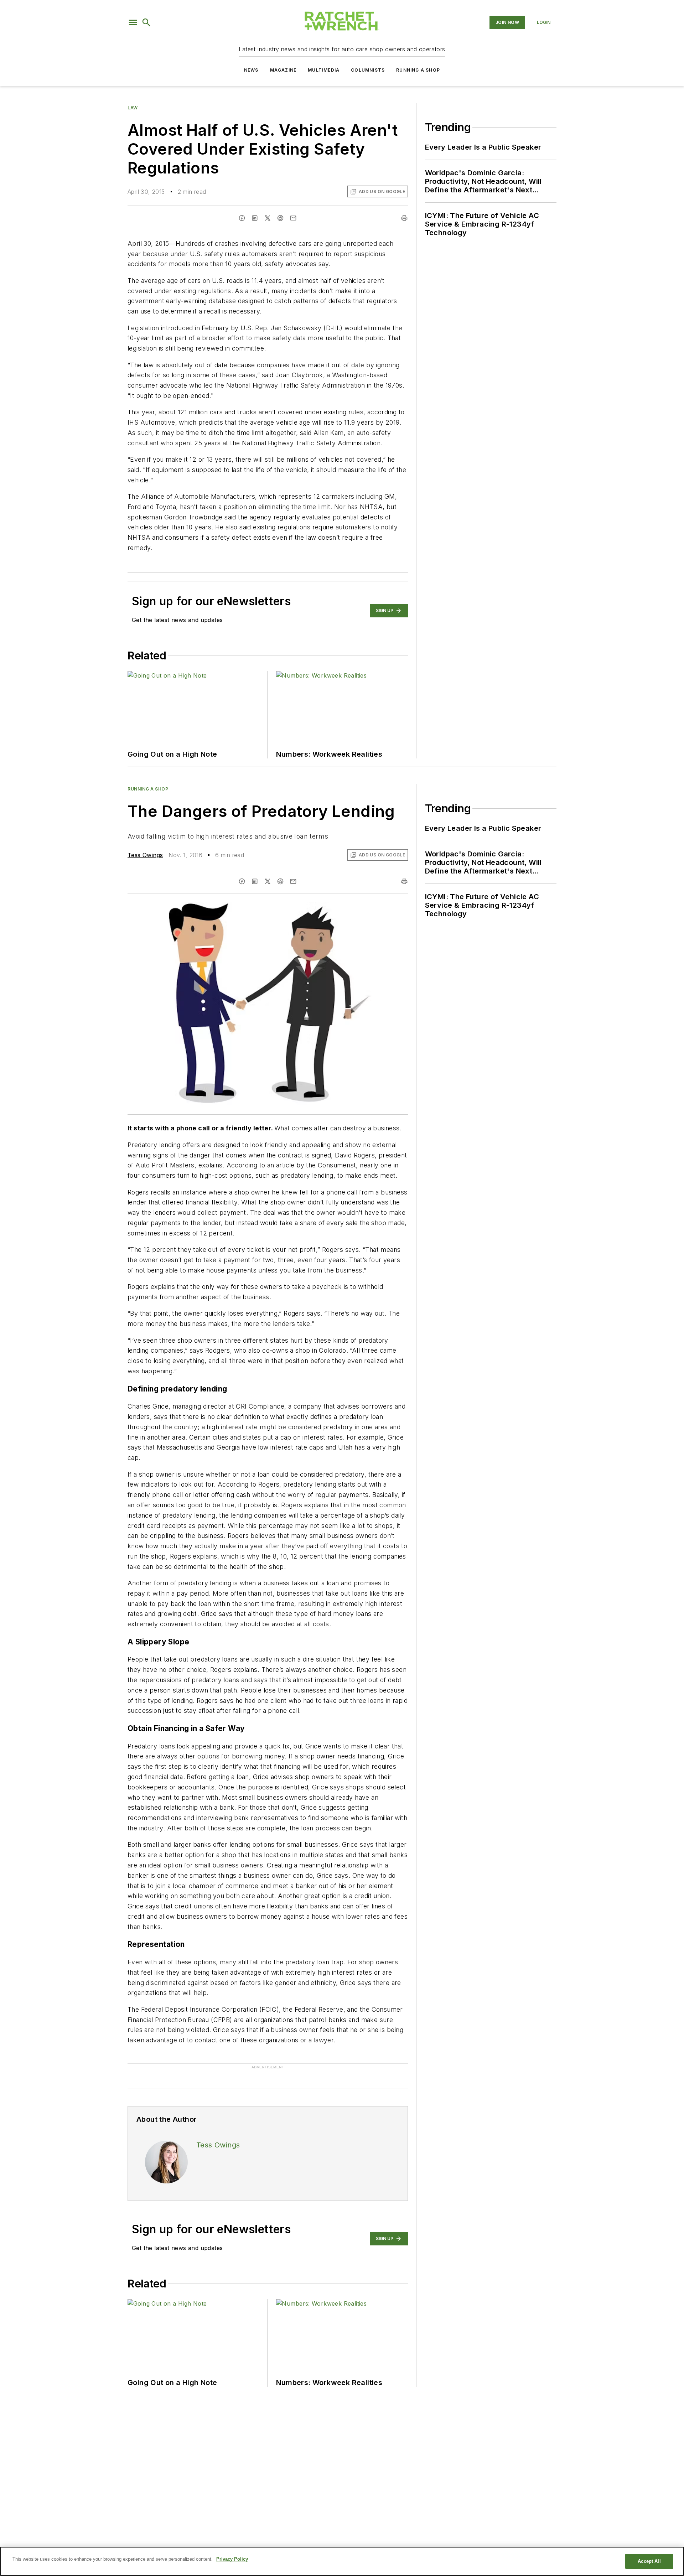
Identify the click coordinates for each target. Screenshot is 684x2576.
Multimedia (324, 70)
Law (133, 108)
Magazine (283, 70)
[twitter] (268, 218)
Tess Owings (145, 855)
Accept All (649, 2561)
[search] (146, 22)
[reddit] (280, 218)
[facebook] (242, 218)
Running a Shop (418, 70)
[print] (404, 218)
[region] (342, 2561)
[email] (293, 218)
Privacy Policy (232, 2559)
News (251, 70)
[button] (133, 22)
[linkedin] (255, 218)
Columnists (368, 70)
